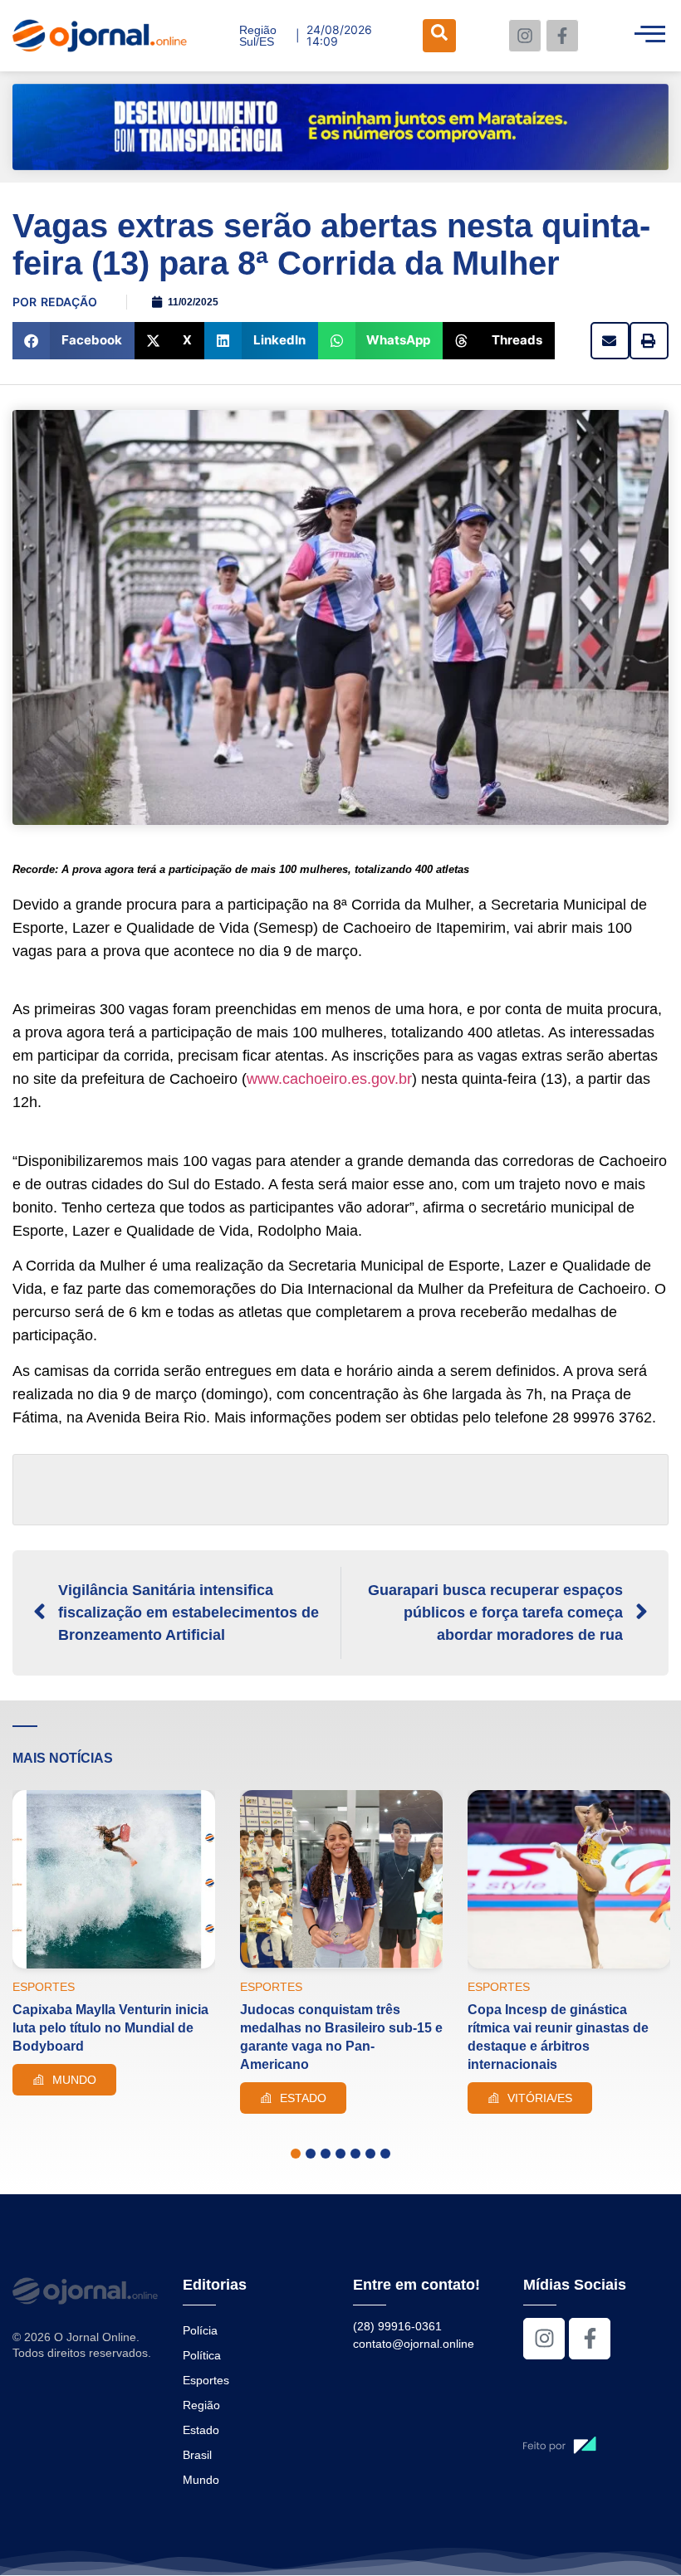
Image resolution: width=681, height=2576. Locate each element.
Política (202, 2355)
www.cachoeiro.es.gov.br (329, 1079)
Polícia (200, 2330)
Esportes (206, 2380)
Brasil (197, 2455)
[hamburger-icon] (650, 36)
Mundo (201, 2480)
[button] (73, 341)
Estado (201, 2430)
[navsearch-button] (439, 36)
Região (201, 2405)
